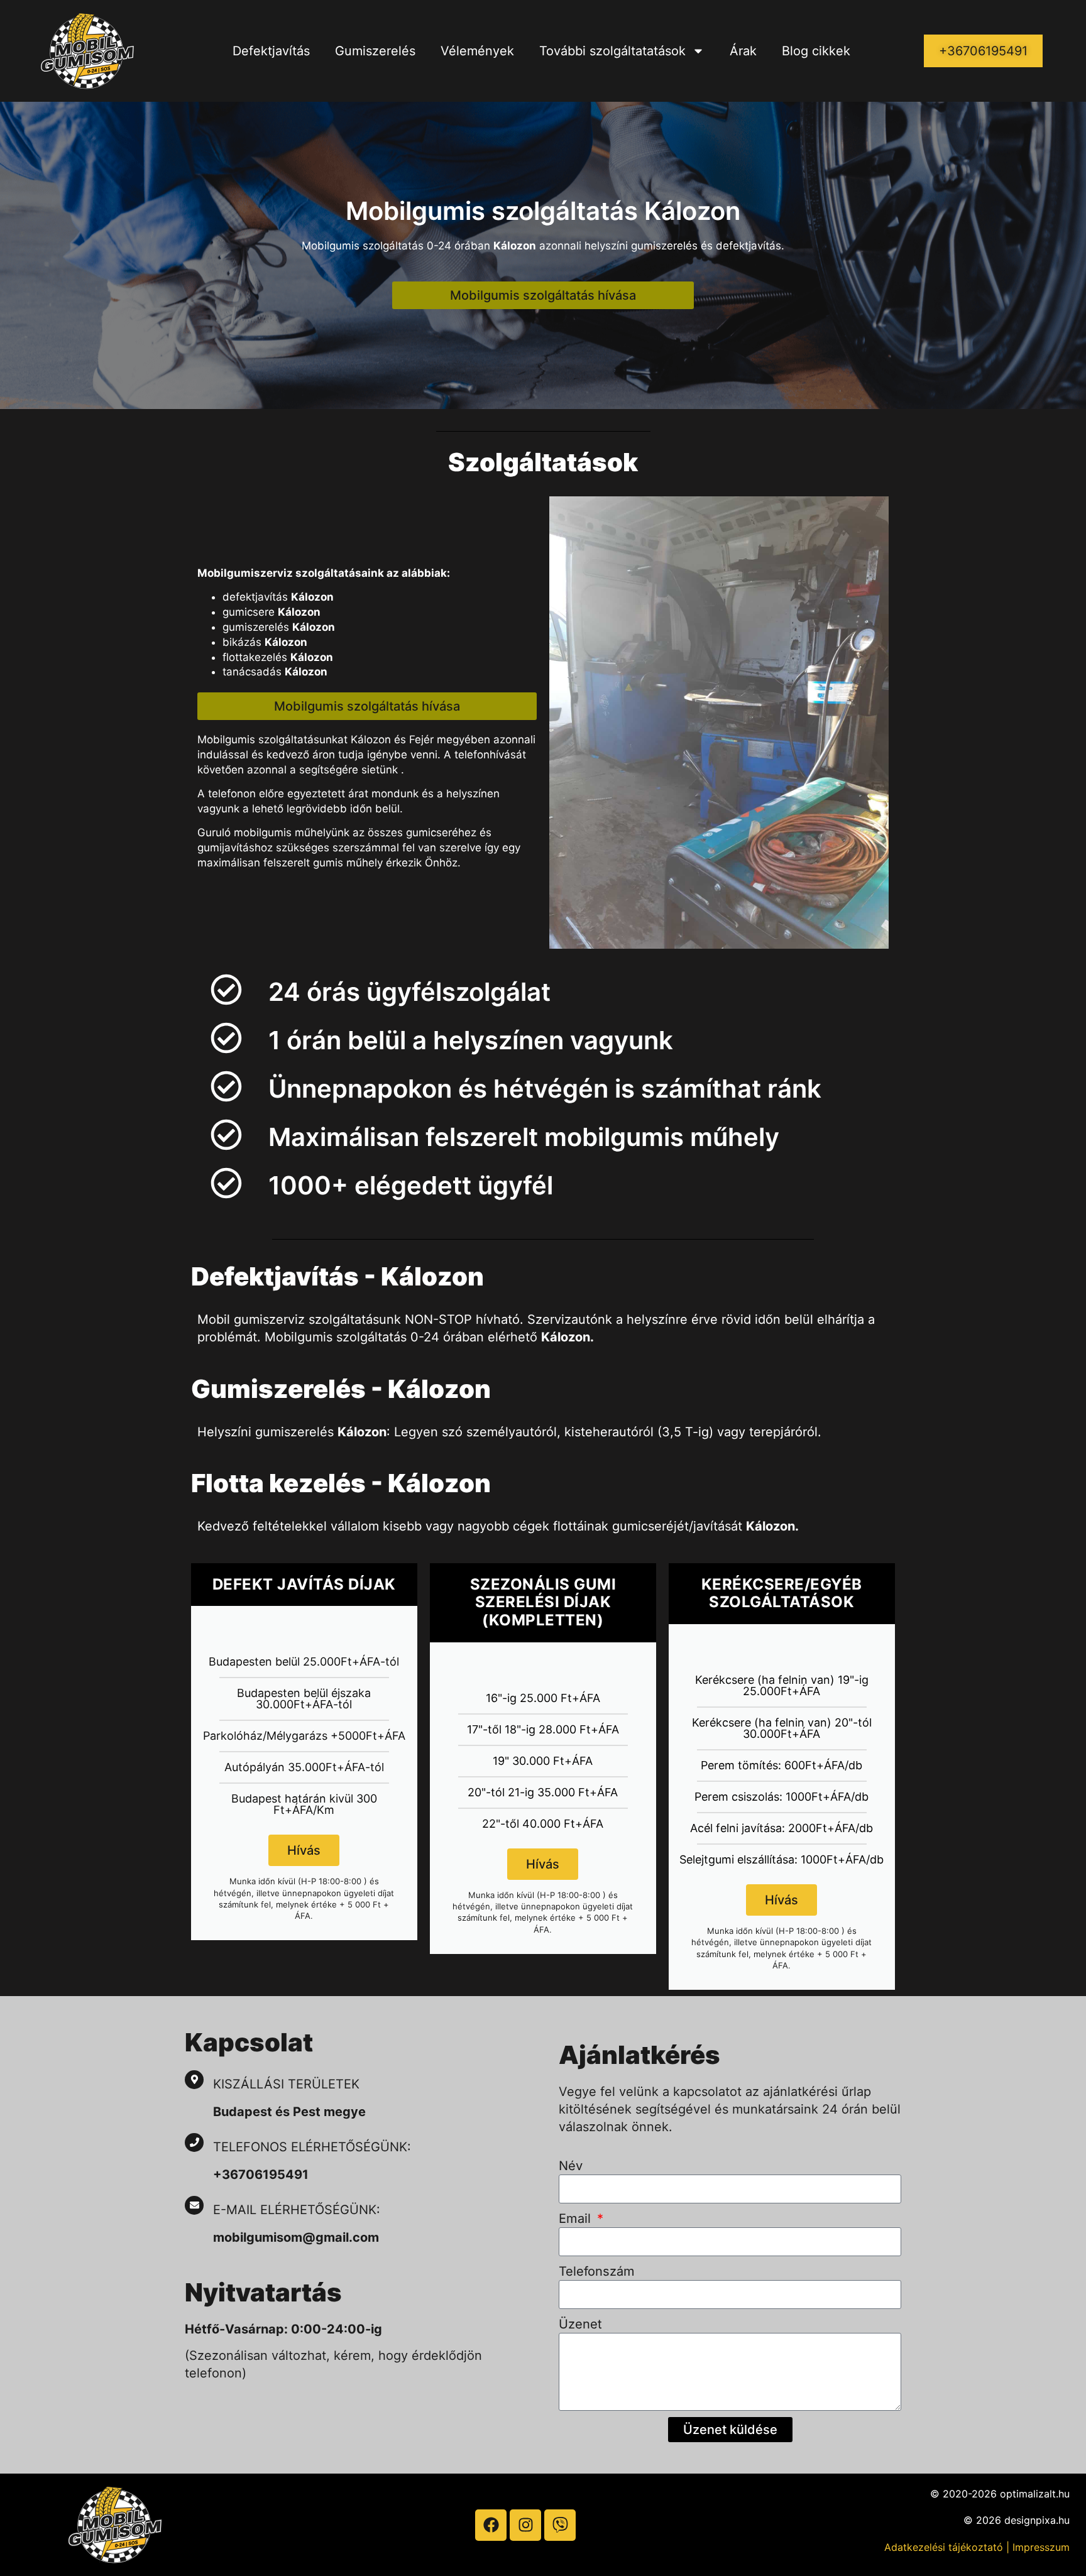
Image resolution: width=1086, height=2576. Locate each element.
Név (571, 2166)
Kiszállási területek (286, 2084)
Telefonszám (597, 2271)
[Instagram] (525, 2525)
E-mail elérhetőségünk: (299, 2210)
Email (577, 2219)
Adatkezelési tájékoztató (944, 2547)
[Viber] (560, 2525)
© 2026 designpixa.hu (1017, 2520)
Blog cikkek (816, 51)
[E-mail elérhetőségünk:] (194, 2205)
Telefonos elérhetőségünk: (312, 2147)
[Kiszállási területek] (194, 2080)
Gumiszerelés (375, 51)
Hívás (304, 1850)
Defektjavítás (271, 51)
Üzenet (580, 2324)
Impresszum (1041, 2547)
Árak (743, 51)
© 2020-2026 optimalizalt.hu (1000, 2494)
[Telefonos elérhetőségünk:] (194, 2142)
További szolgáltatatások (612, 51)
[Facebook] (491, 2525)
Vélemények (477, 51)
